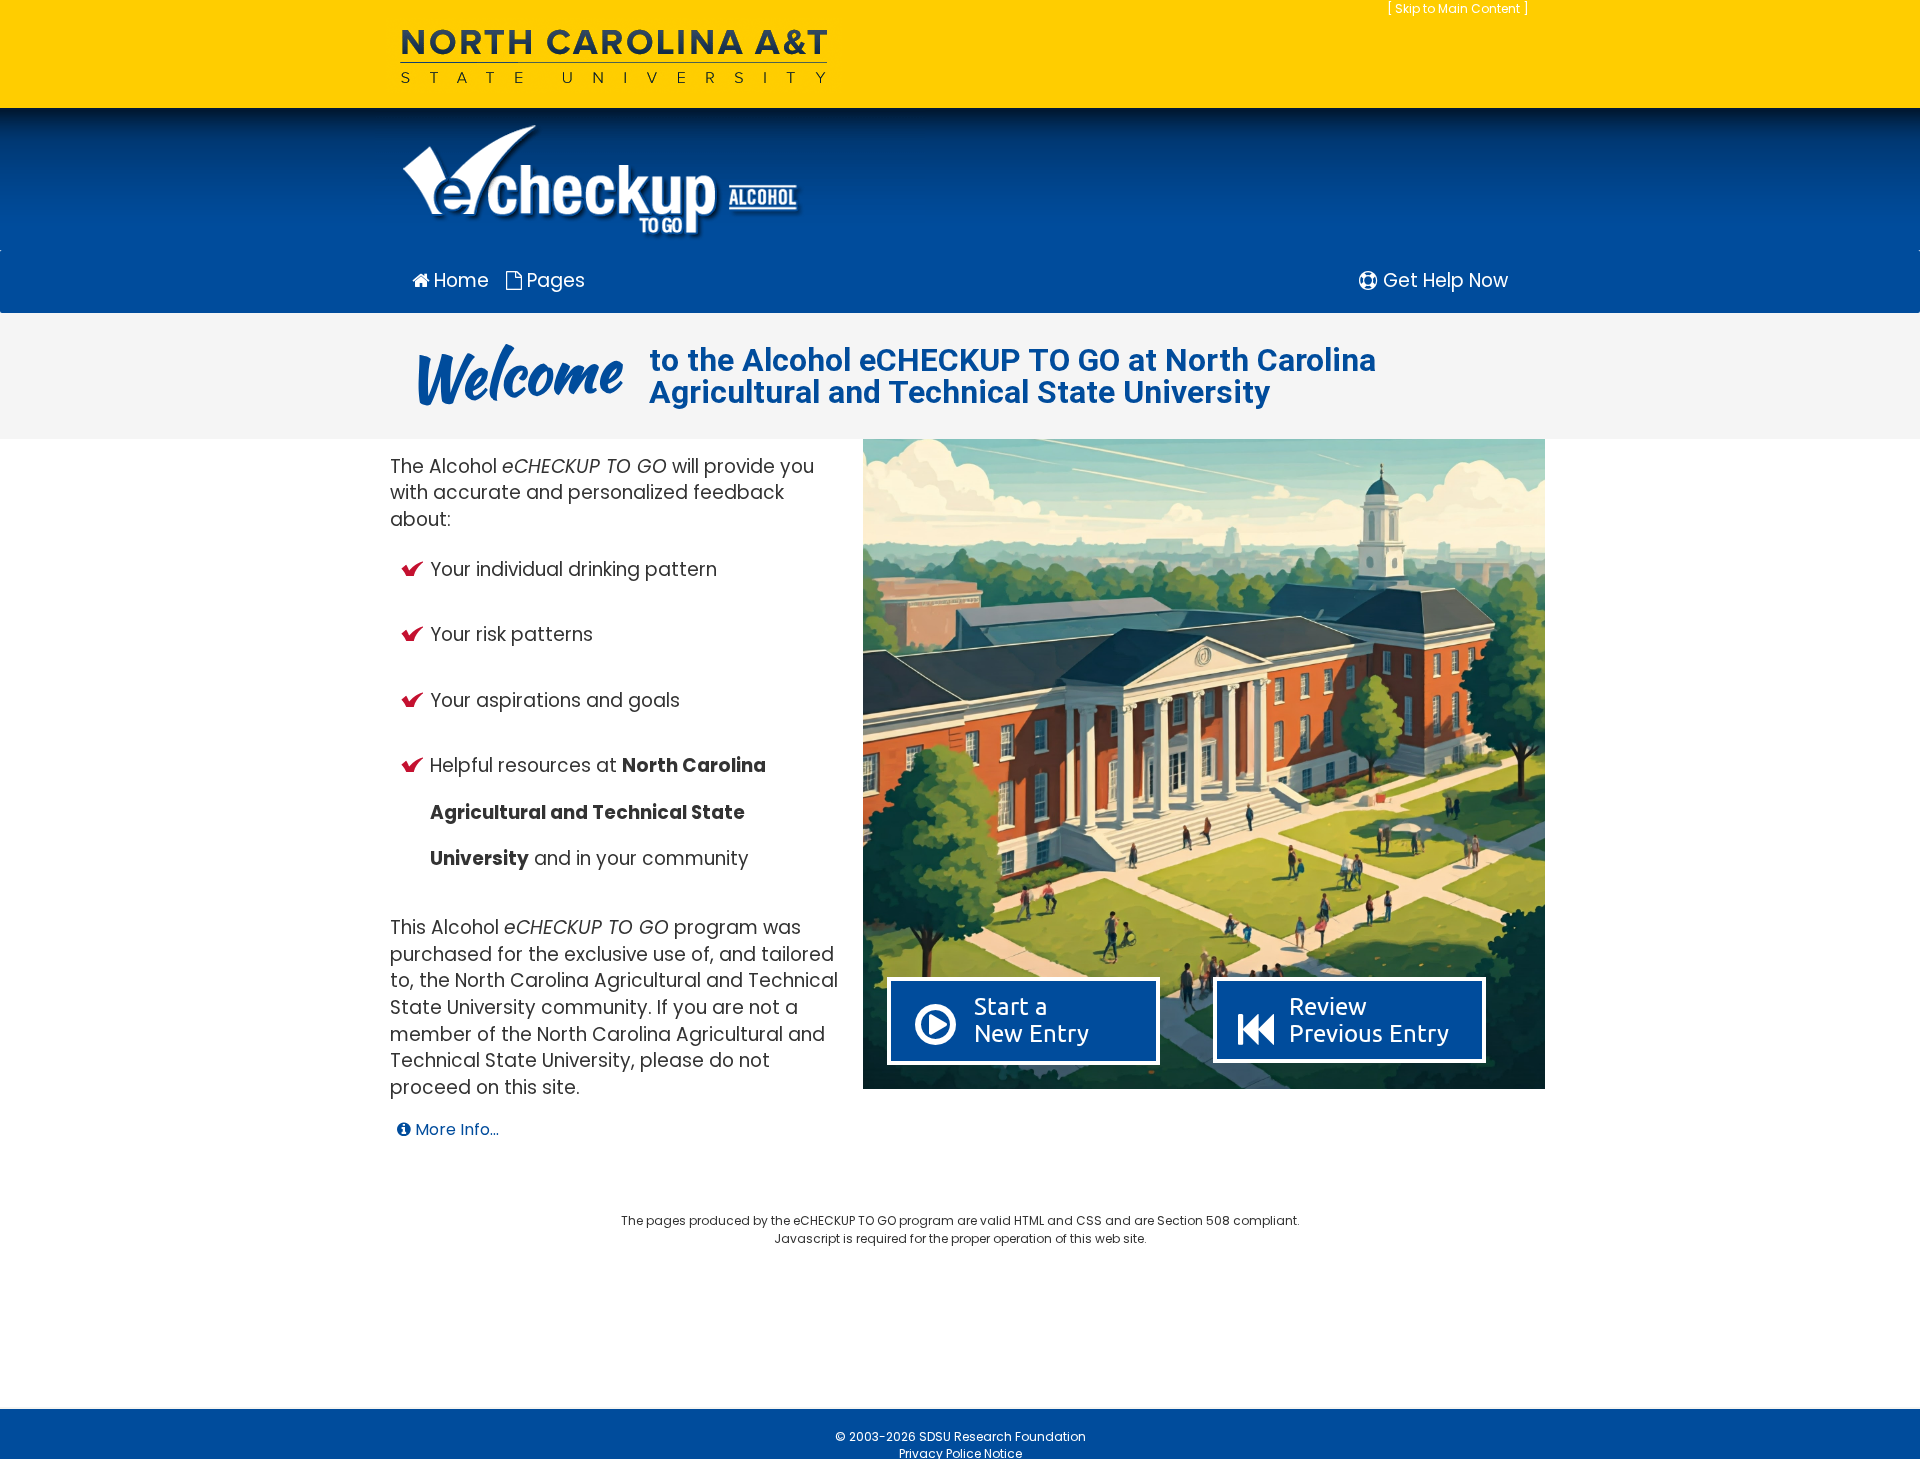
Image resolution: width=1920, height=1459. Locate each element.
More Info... (455, 1129)
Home (459, 280)
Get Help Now (1443, 280)
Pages (553, 280)
